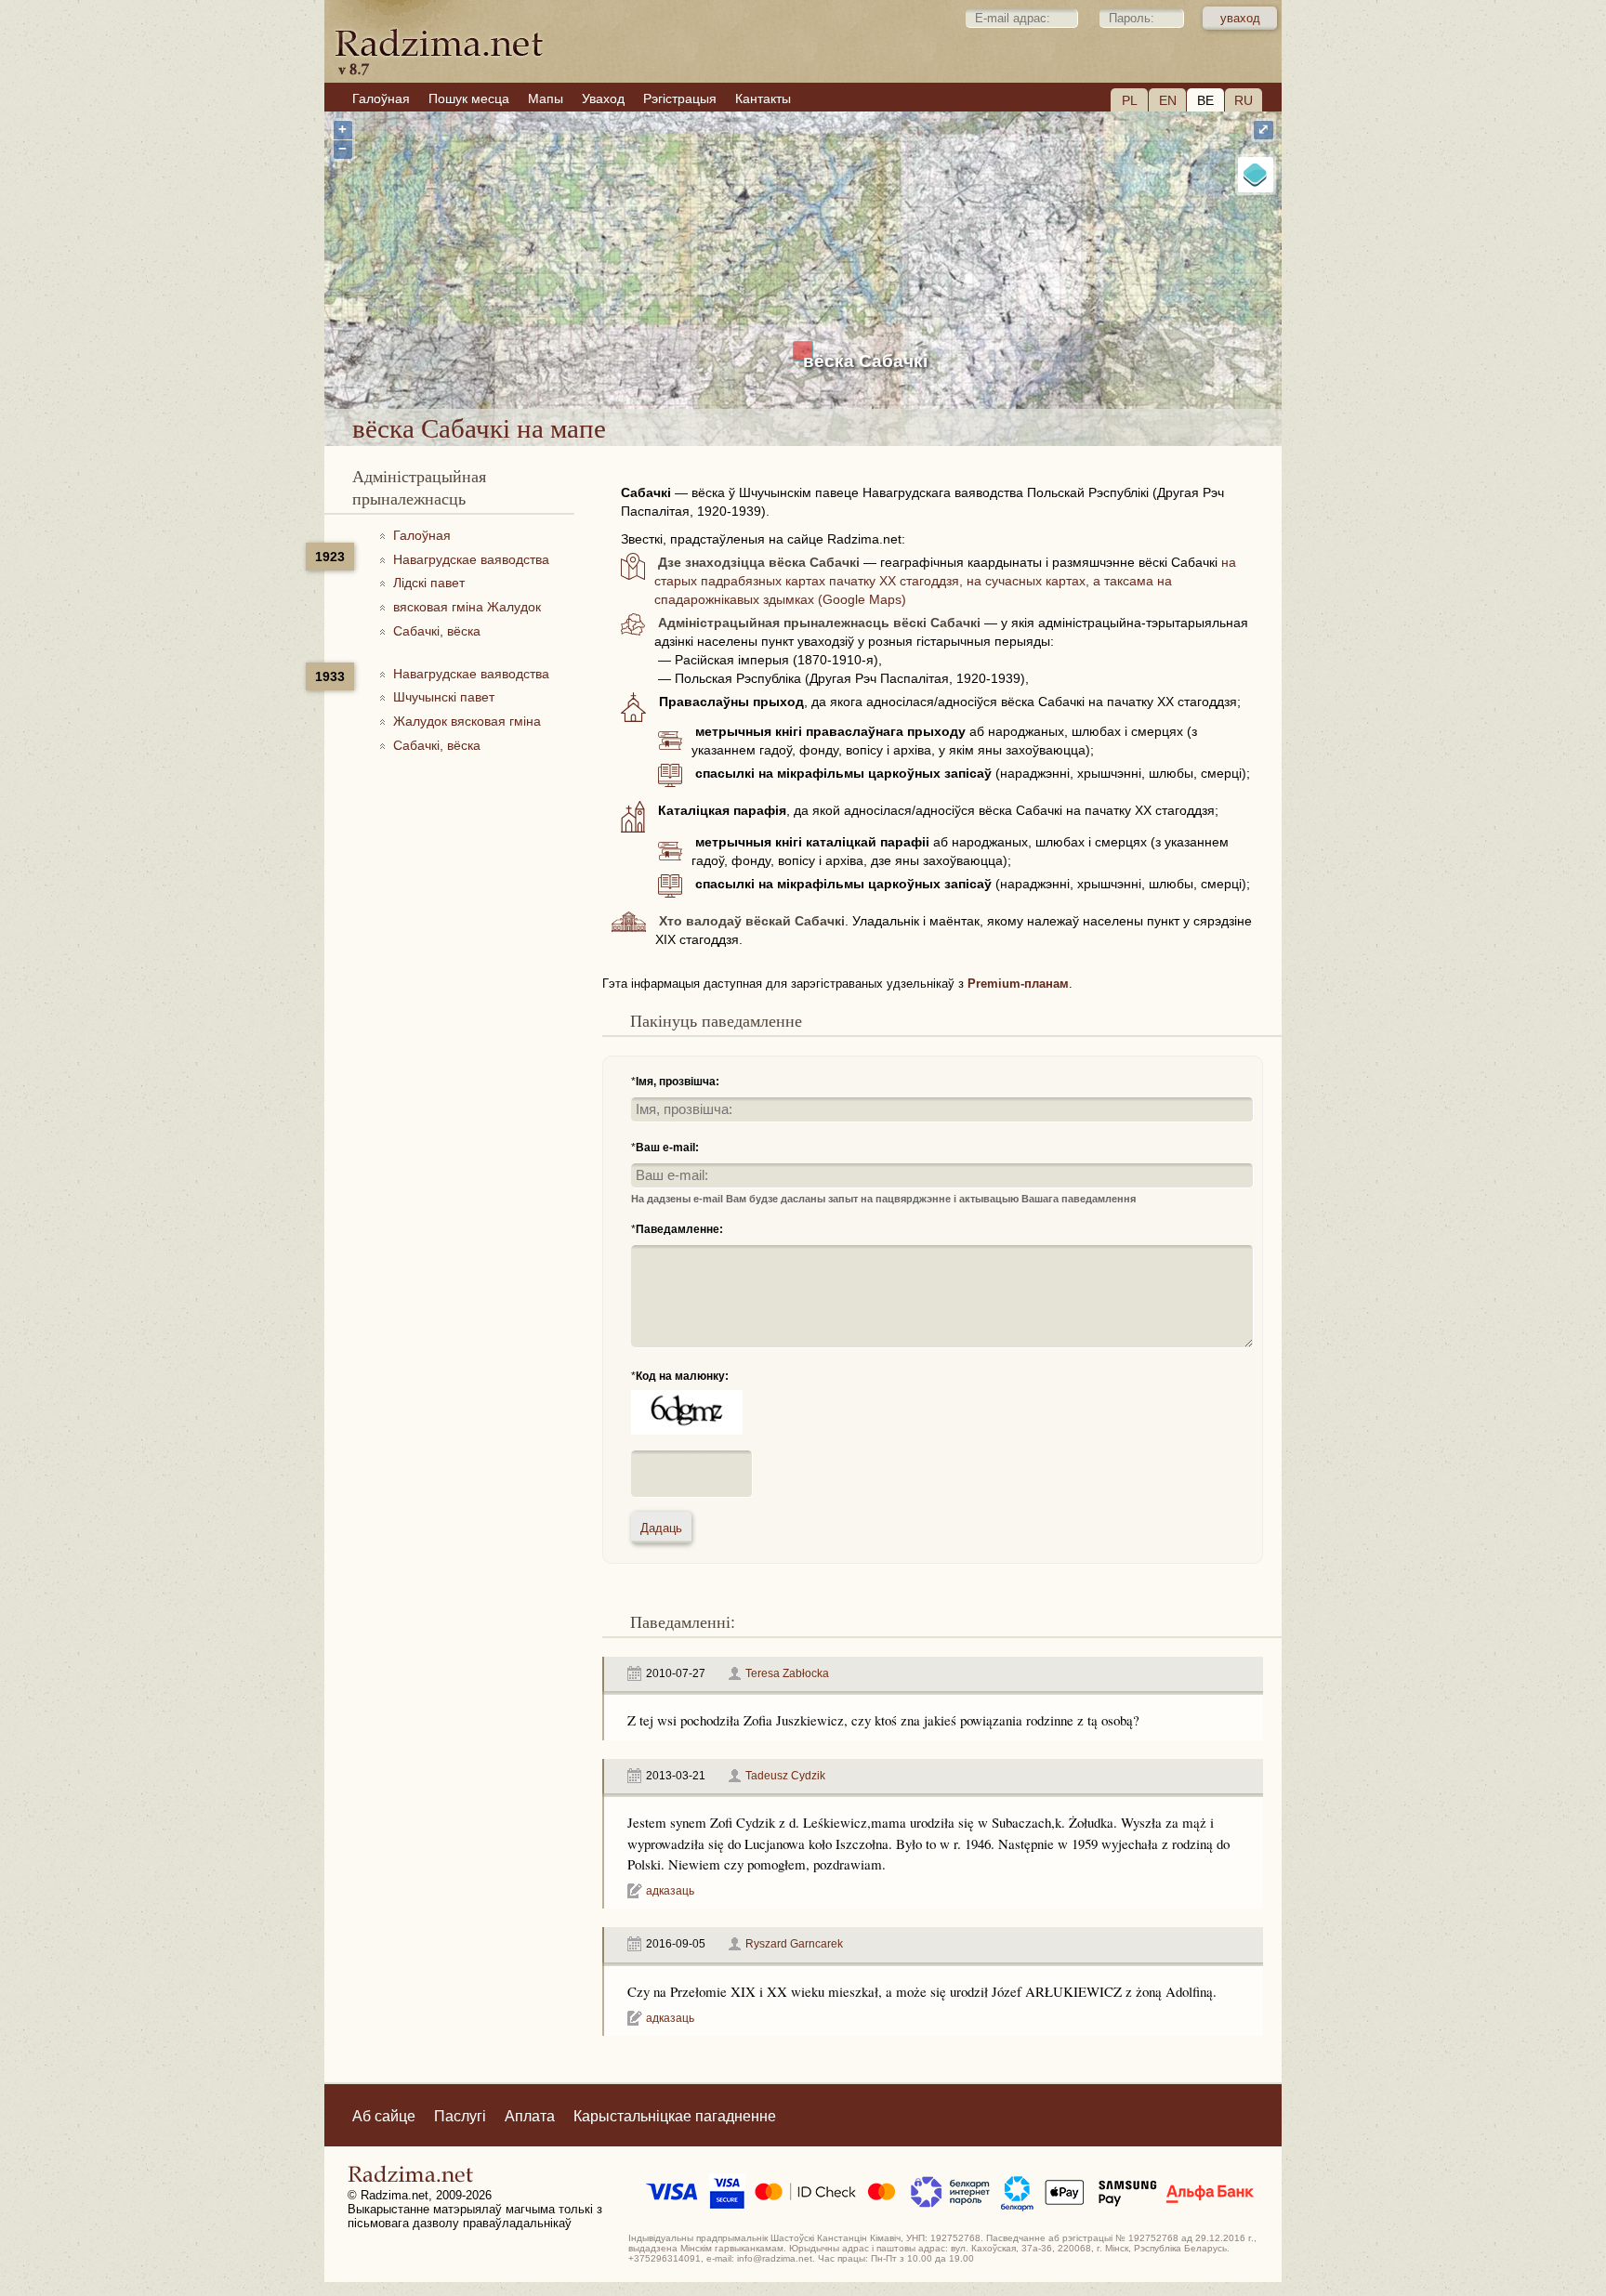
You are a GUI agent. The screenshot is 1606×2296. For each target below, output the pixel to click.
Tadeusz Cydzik (785, 1776)
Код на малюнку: (682, 1376)
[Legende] (1256, 175)
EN (1168, 100)
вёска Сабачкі (865, 361)
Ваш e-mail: (667, 1148)
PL (1130, 100)
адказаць (670, 1891)
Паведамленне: (679, 1229)
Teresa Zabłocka (787, 1673)
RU (1244, 100)
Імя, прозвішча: (678, 1082)
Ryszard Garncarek (794, 1944)
